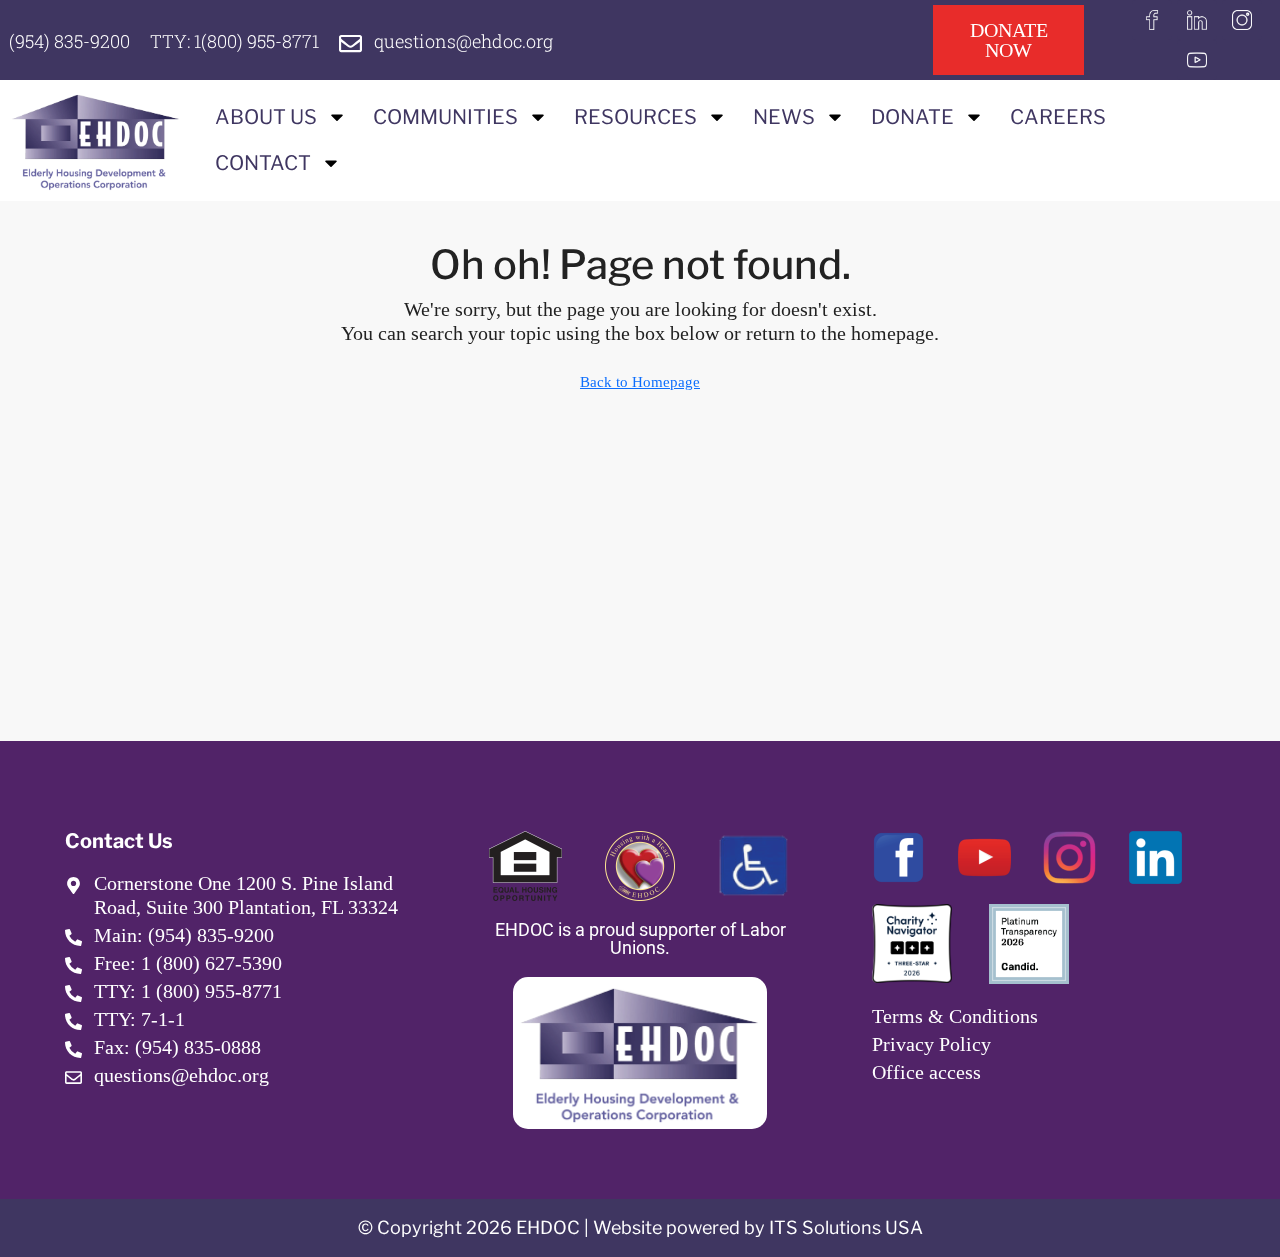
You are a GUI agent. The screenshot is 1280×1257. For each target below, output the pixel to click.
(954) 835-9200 (69, 41)
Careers (1058, 117)
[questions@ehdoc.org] (350, 43)
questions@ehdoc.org (463, 41)
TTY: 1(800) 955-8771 (234, 41)
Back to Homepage (640, 382)
